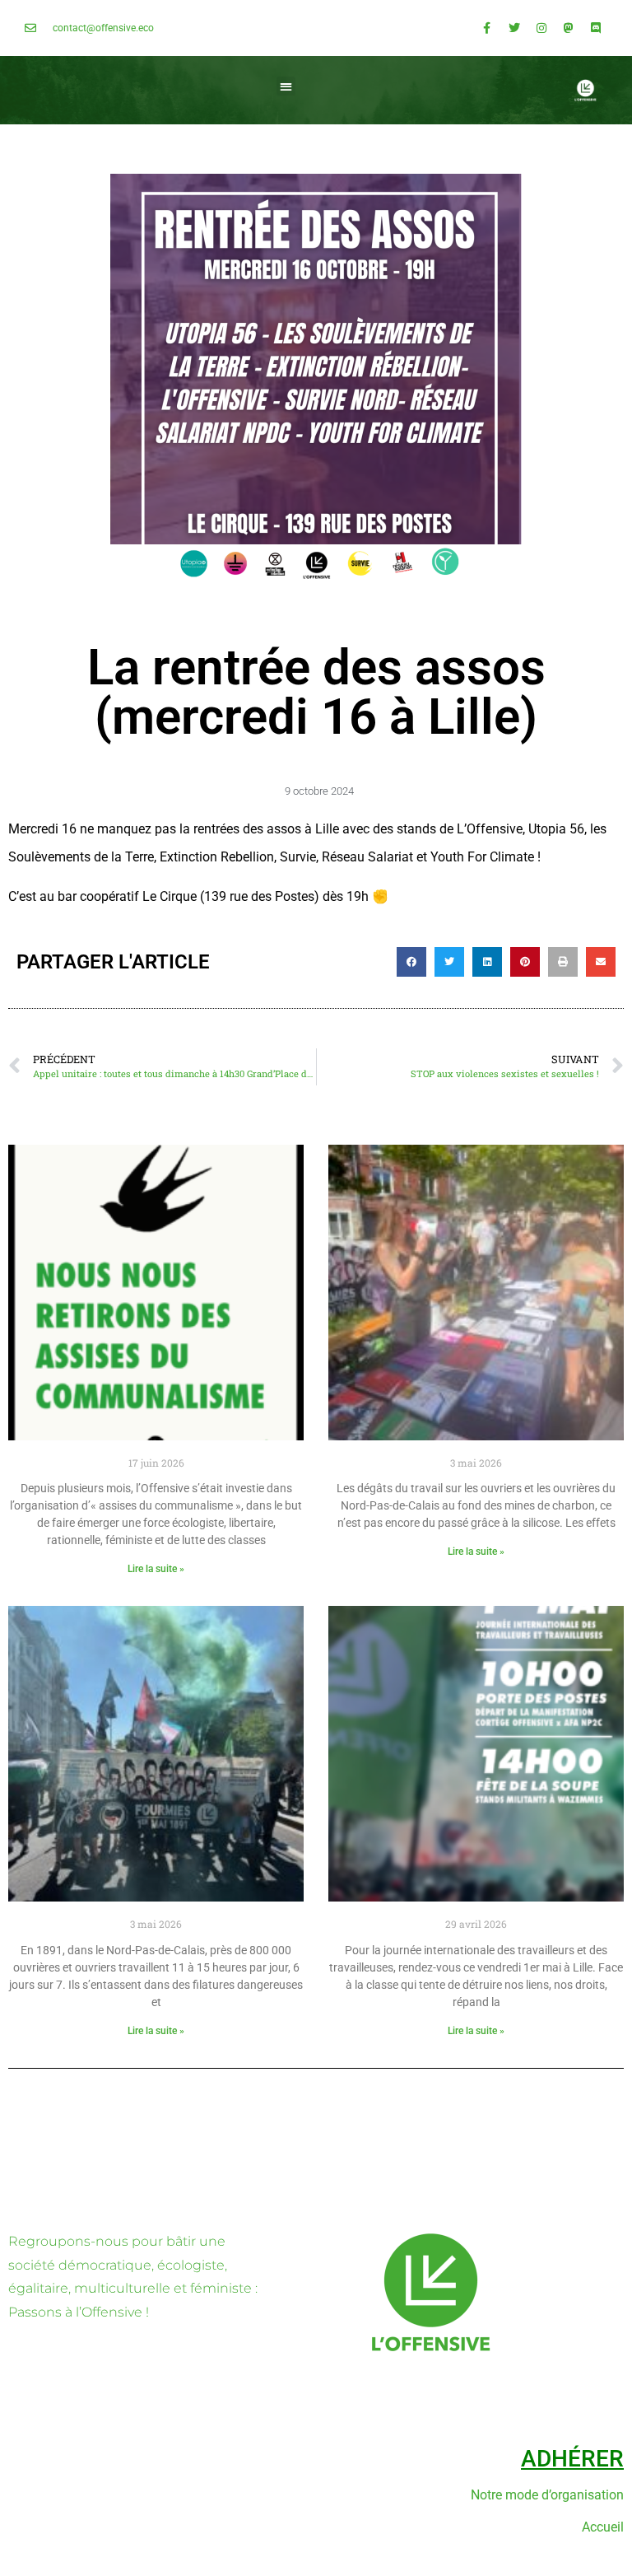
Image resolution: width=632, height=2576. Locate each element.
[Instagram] (541, 28)
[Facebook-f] (487, 28)
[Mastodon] (569, 28)
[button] (286, 86)
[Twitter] (514, 28)
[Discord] (596, 28)
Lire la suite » (156, 1569)
